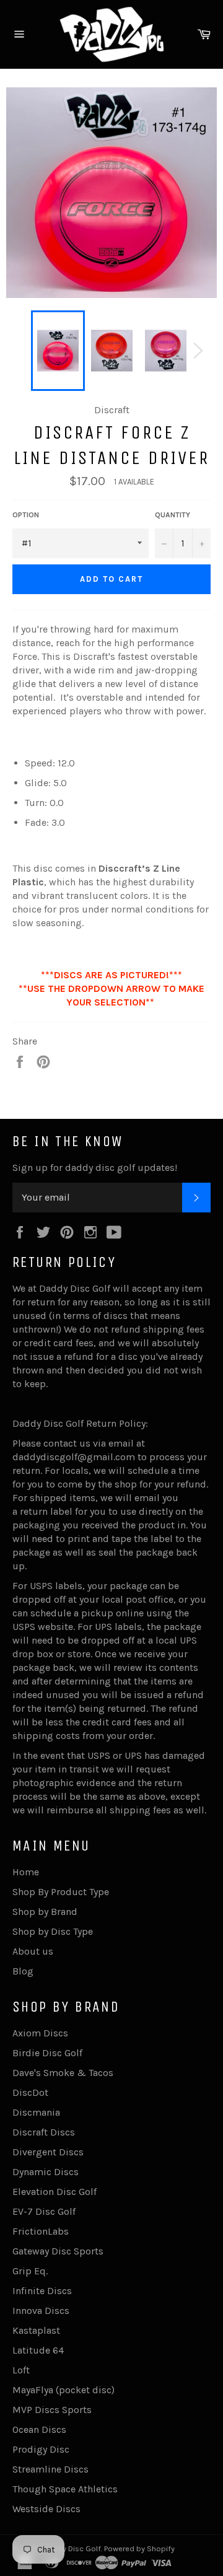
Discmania (36, 2112)
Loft (21, 2370)
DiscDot (30, 2092)
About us (33, 1951)
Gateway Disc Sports (58, 2251)
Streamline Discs (50, 2469)
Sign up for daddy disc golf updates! (95, 1168)
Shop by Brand (45, 1912)
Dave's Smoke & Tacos (63, 2073)
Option (26, 515)
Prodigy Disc (41, 2449)
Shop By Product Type (61, 1892)
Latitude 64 (38, 2350)
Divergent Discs (48, 2152)
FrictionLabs (41, 2231)
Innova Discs (41, 2311)
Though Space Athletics (65, 2489)
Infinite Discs (42, 2291)
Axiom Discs (40, 2033)
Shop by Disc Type (53, 1931)
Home (26, 1872)
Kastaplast (36, 2330)
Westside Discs (46, 2509)
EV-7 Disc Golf (44, 2211)
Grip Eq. (30, 2271)
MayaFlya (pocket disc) (63, 2390)
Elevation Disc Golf (55, 2192)
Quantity (173, 515)
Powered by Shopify (139, 2548)
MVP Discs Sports (52, 2410)
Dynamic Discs (46, 2172)
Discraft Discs (44, 2132)
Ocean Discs (39, 2429)
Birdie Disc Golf (47, 2053)
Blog (23, 1971)
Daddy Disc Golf (72, 2548)
